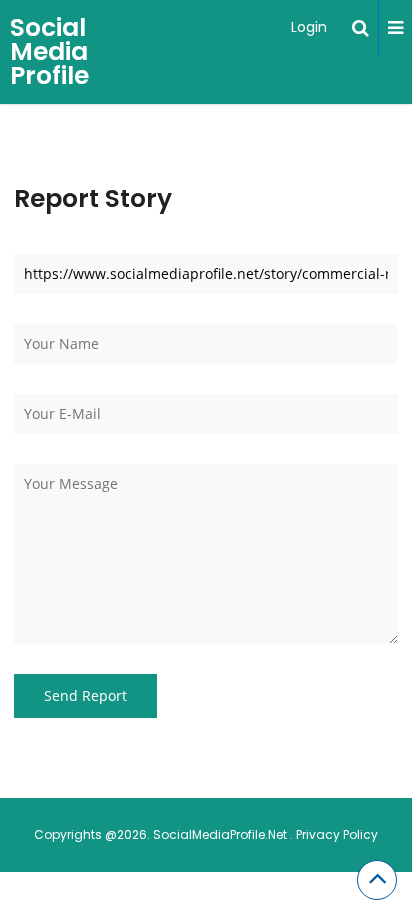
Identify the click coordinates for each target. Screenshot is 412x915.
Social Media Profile (49, 51)
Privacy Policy (337, 834)
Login (309, 27)
